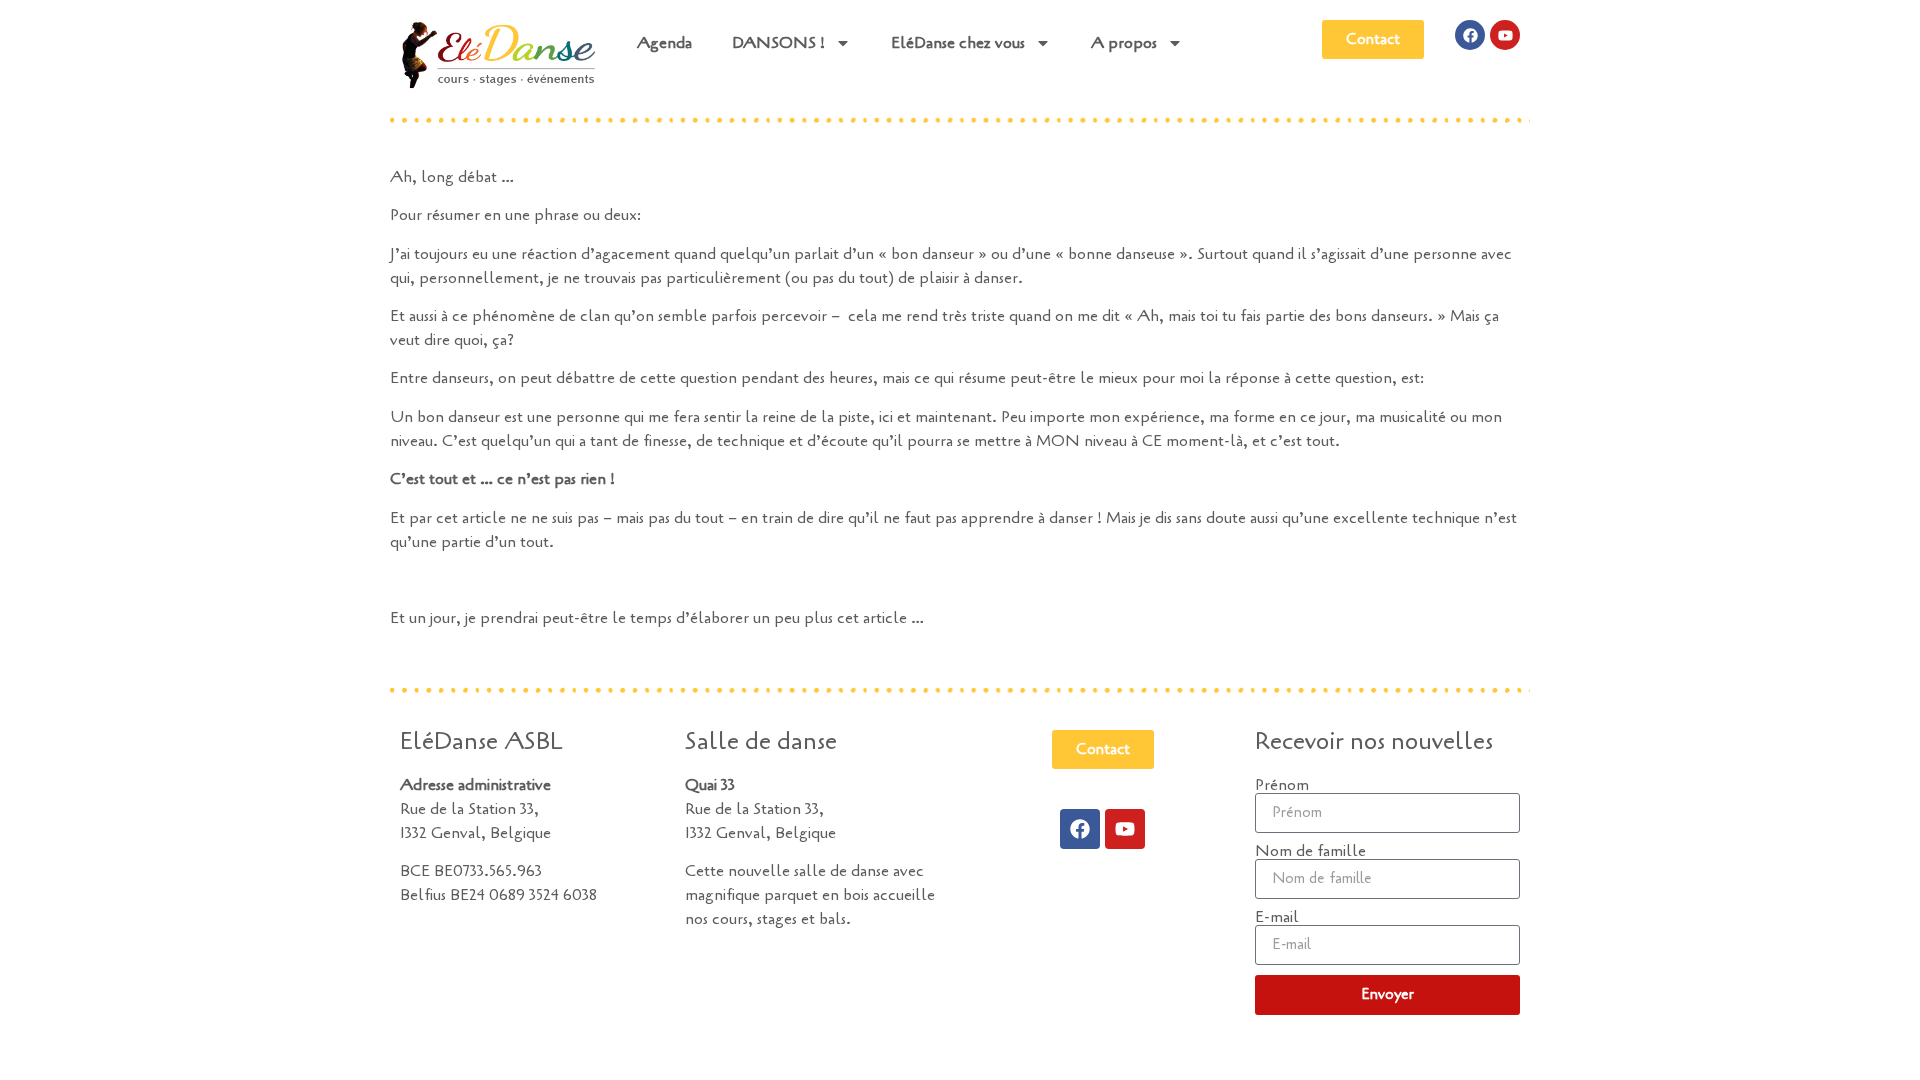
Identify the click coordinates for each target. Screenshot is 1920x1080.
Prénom (1282, 785)
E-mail (1277, 917)
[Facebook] (1470, 35)
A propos (1124, 43)
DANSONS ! (778, 43)
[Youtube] (1505, 35)
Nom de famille (1310, 851)
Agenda (664, 43)
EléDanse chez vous (958, 43)
